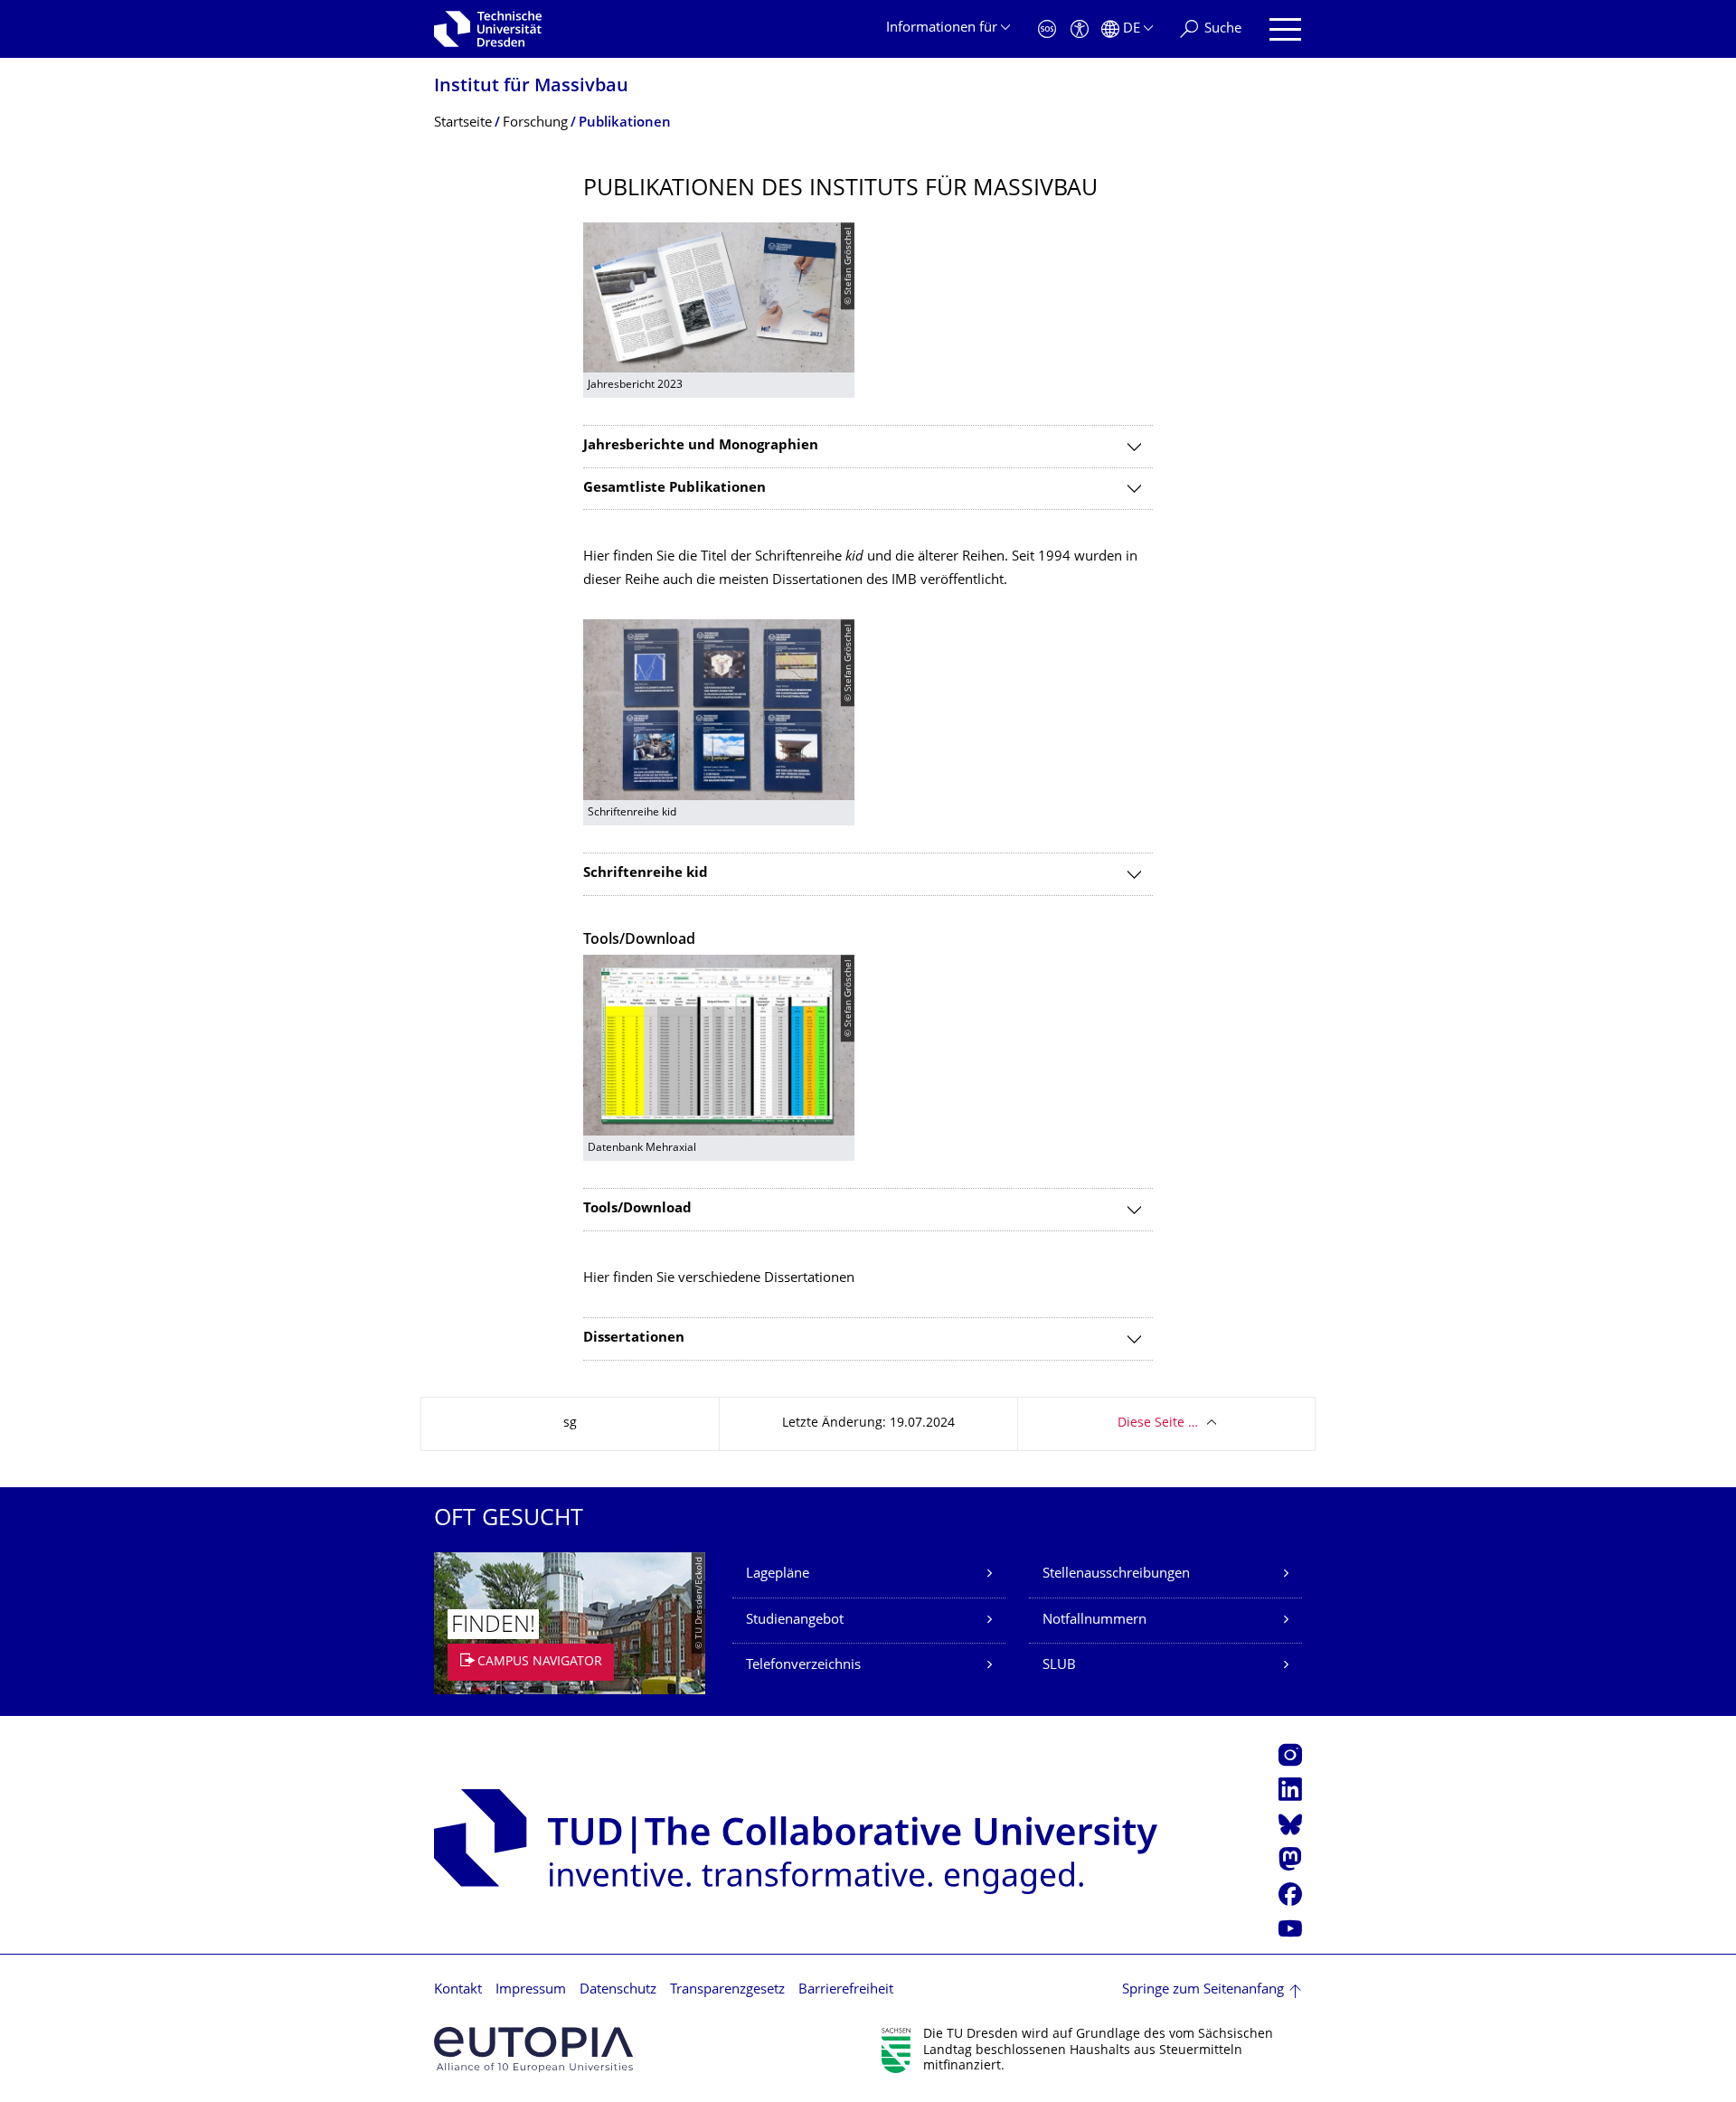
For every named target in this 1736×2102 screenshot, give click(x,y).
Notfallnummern (1094, 1621)
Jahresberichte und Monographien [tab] (701, 446)
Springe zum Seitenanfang (1203, 1990)
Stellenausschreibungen (1116, 1574)
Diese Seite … (1158, 1423)
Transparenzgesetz (727, 1990)
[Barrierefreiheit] (1080, 29)
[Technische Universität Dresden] (488, 29)
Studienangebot (795, 1621)
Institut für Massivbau (531, 87)
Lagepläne (778, 1574)
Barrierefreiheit (846, 1990)
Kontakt (458, 1990)
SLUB (1059, 1666)
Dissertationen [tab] (634, 1338)
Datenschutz (618, 1990)
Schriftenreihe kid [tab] (646, 874)
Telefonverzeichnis (803, 1666)
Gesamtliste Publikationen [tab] (675, 489)
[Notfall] (1047, 29)
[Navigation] (1285, 29)
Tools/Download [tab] (637, 1209)
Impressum (531, 1990)
